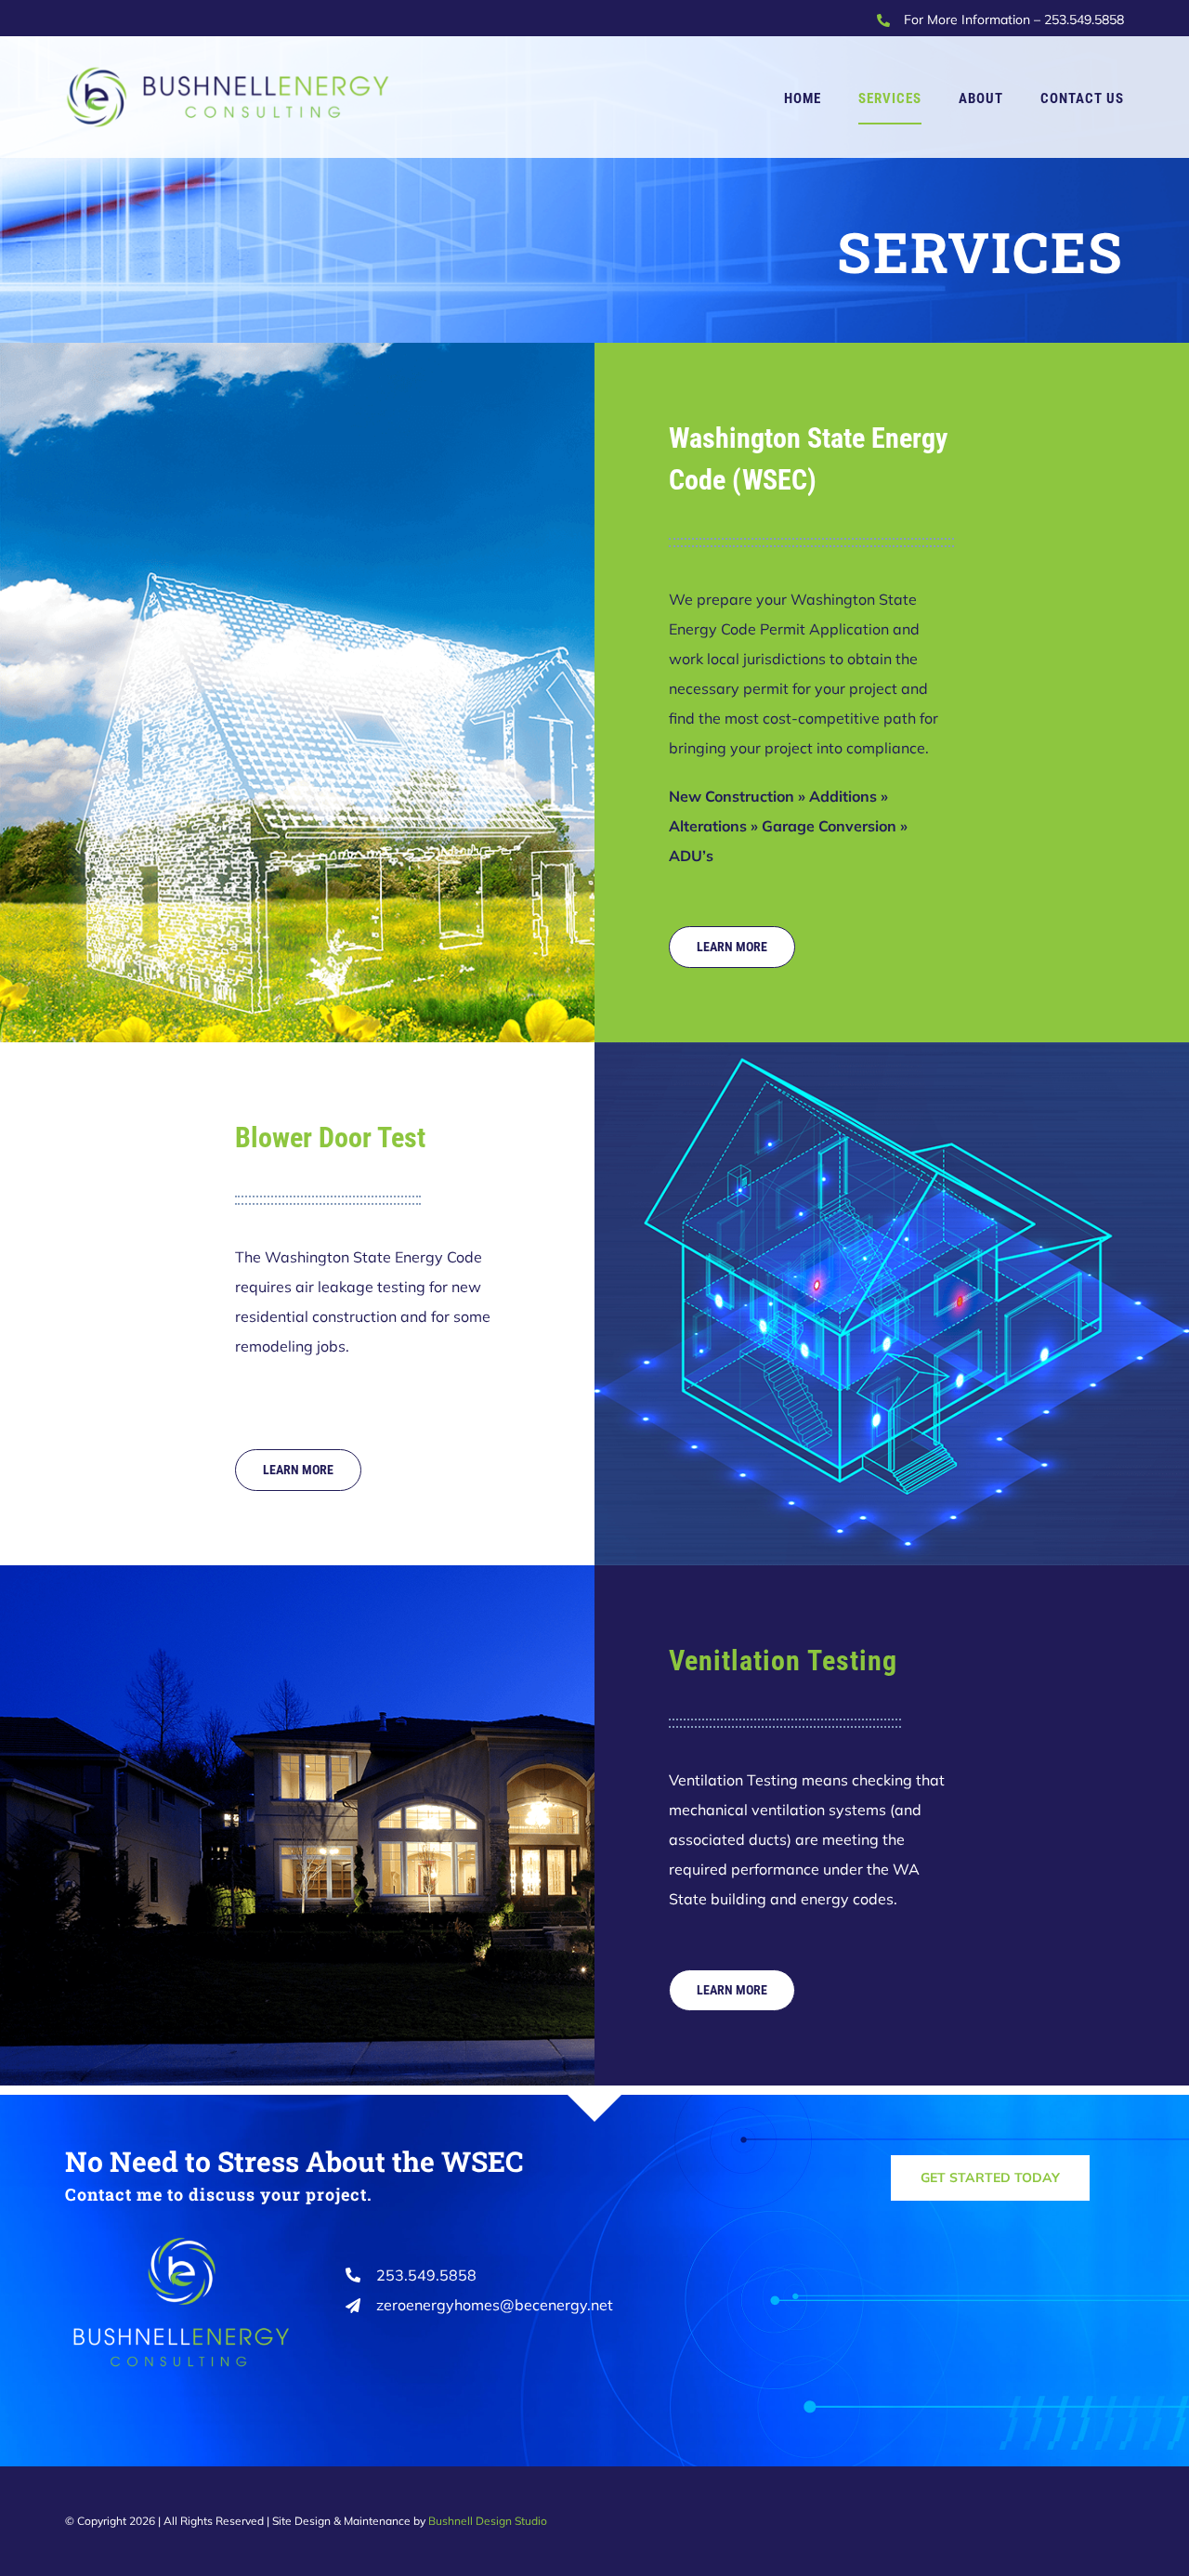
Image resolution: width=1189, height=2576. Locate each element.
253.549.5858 (1084, 20)
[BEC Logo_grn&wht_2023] (182, 2238)
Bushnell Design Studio (488, 2521)
